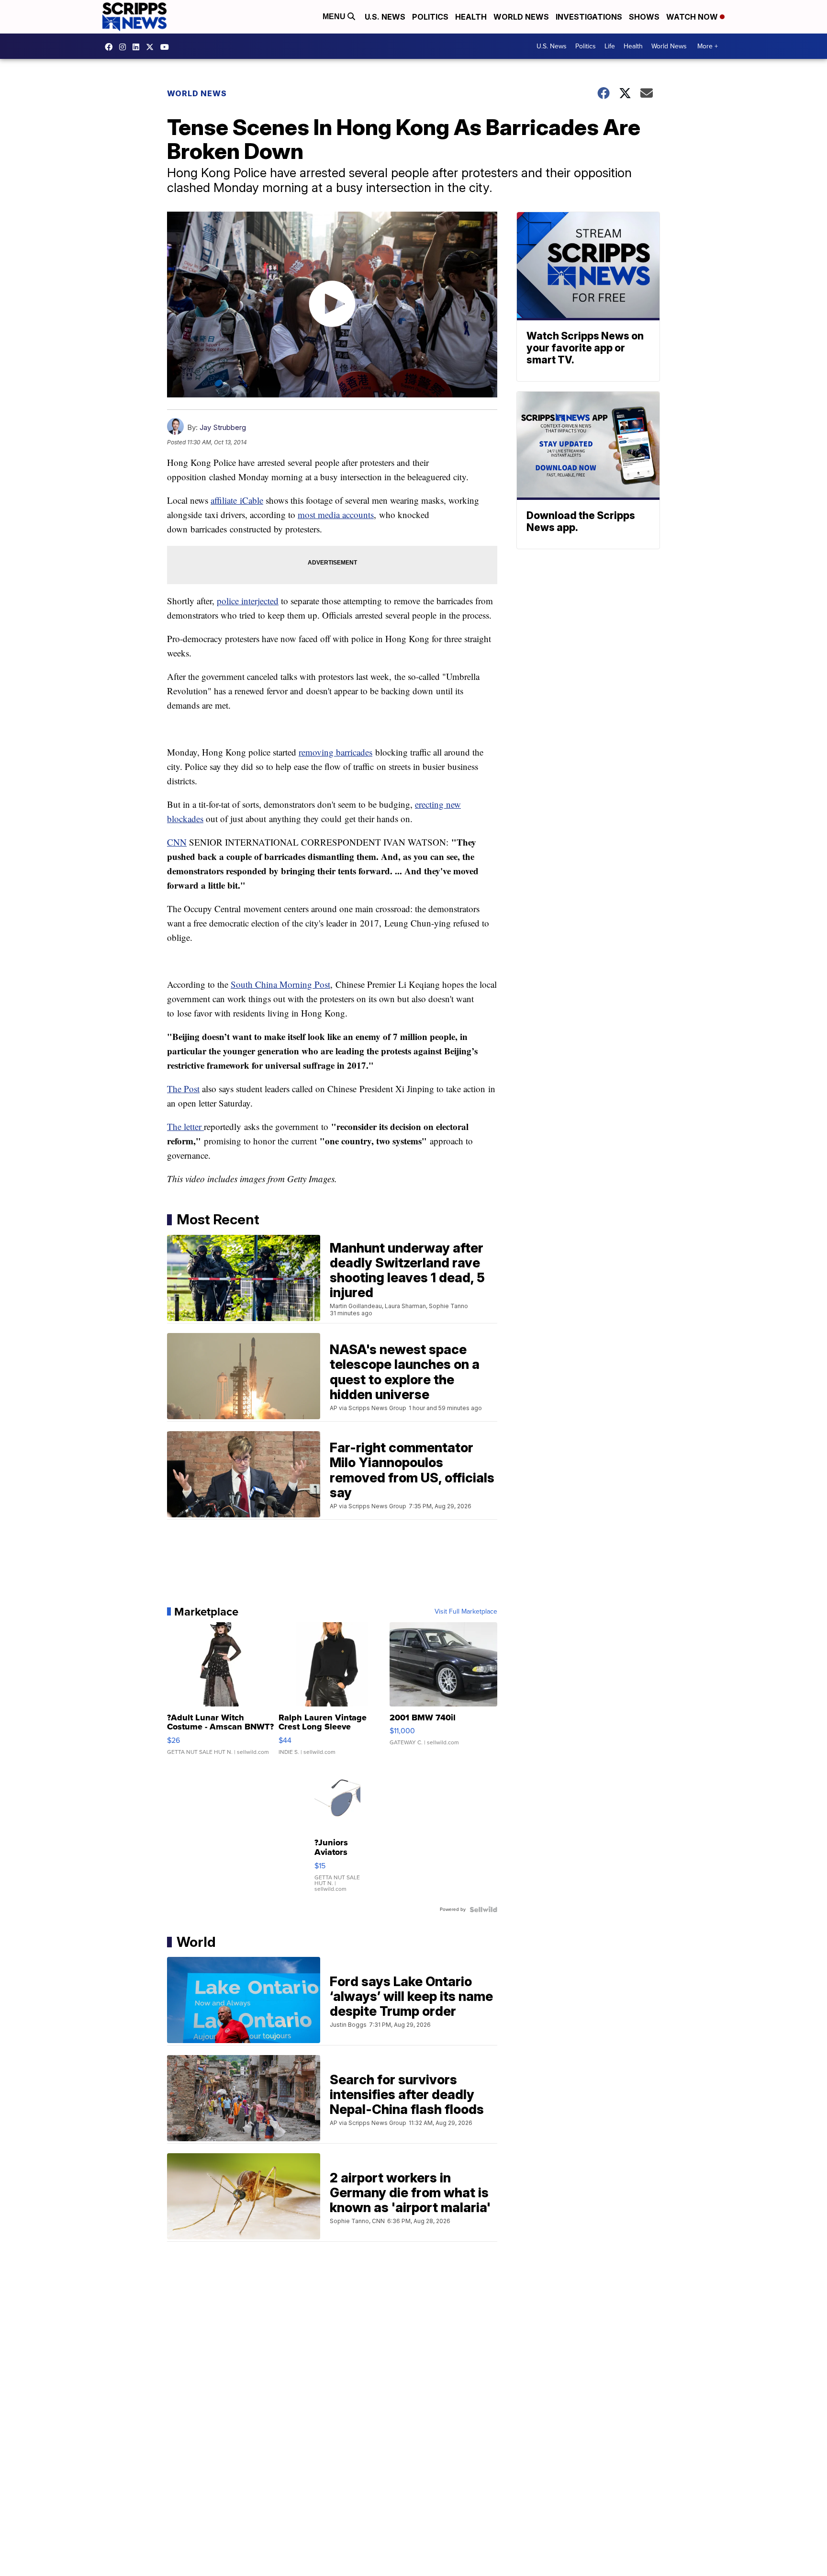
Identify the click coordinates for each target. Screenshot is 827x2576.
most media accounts (336, 514)
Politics (430, 17)
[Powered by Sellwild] (483, 1909)
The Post (183, 1089)
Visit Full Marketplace (466, 1612)
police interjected (248, 601)
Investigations (589, 17)
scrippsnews (111, 47)
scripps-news (138, 47)
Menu (335, 17)
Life (610, 46)
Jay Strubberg (223, 427)
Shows (644, 17)
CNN (177, 842)
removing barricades (335, 752)
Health (471, 17)
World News (521, 17)
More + (708, 46)
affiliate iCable (237, 500)
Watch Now (693, 17)
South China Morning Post (280, 984)
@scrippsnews (167, 47)
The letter (185, 1126)
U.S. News (385, 17)
